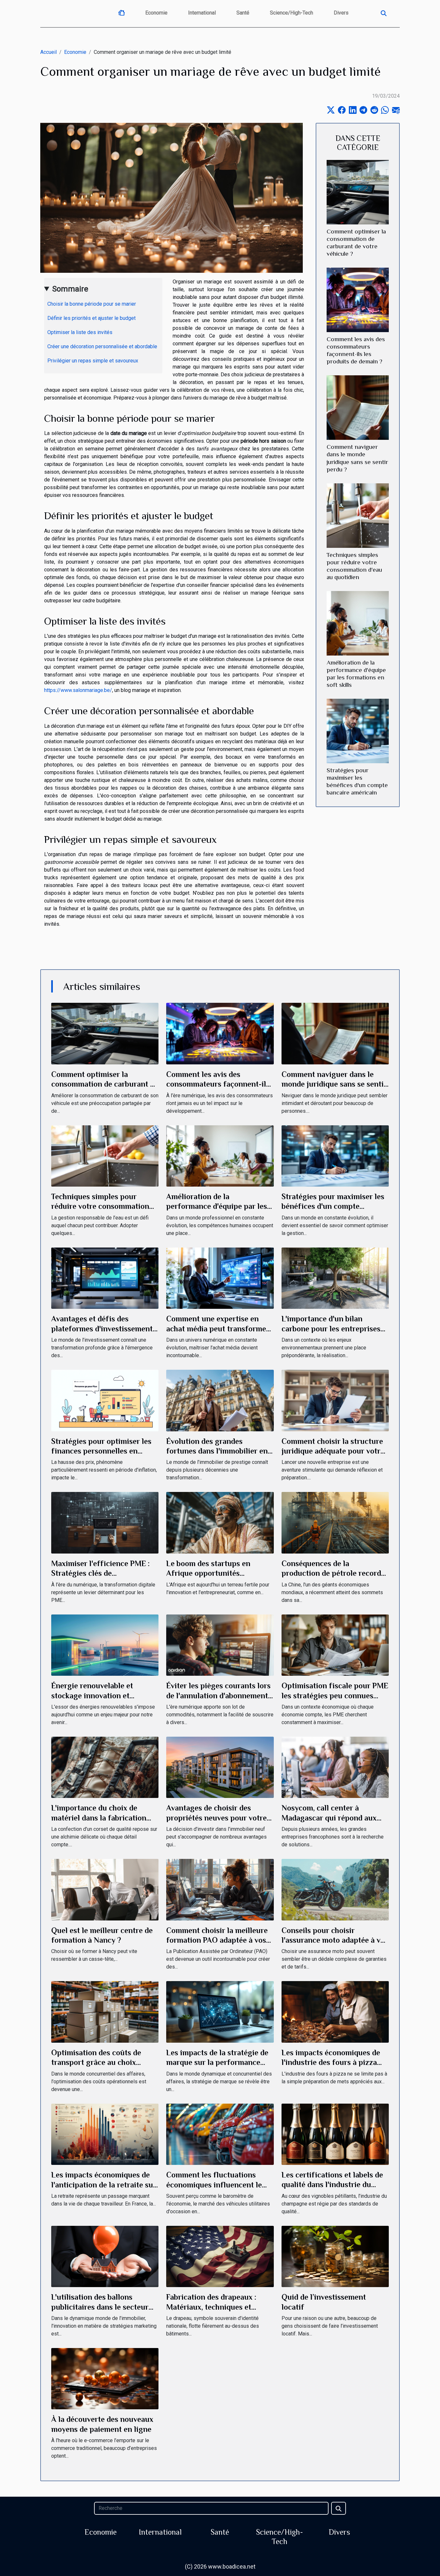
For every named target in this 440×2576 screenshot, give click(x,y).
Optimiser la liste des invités (80, 332)
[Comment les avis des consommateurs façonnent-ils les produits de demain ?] (358, 300)
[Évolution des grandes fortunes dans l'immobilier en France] (220, 1400)
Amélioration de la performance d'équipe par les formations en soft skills (217, 1206)
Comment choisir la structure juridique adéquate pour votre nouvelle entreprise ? (333, 1451)
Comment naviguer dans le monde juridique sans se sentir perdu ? (334, 1084)
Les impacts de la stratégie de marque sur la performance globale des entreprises (217, 2062)
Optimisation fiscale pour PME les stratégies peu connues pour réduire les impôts (335, 1695)
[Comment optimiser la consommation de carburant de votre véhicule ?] (358, 192)
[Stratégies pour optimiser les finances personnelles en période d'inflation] (105, 1400)
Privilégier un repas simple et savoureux (93, 361)
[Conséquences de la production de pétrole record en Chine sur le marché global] (335, 1522)
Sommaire (70, 289)
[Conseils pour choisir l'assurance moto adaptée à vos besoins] (335, 1889)
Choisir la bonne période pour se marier (92, 304)
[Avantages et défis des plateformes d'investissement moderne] (105, 1278)
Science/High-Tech (292, 13)
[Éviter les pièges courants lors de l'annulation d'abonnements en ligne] (220, 1645)
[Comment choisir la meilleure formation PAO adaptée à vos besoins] (220, 1889)
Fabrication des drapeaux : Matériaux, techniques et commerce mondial (211, 2307)
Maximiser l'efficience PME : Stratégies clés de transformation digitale (100, 1573)
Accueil (48, 52)
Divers (341, 13)
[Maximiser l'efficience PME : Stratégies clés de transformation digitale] (105, 1522)
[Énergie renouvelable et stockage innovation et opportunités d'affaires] (105, 1645)
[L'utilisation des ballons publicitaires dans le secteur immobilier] (105, 2256)
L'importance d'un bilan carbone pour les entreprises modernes (331, 1328)
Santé (243, 13)
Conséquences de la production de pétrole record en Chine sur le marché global (333, 1573)
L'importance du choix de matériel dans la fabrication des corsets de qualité (99, 1818)
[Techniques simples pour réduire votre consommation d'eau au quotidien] (358, 515)
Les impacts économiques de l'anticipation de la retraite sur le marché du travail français (104, 2185)
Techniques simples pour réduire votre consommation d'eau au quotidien (100, 1206)
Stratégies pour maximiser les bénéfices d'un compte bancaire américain (333, 1206)
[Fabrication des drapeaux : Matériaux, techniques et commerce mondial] (220, 2256)
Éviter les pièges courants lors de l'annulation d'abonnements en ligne (219, 1695)
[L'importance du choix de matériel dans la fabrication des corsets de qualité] (105, 1767)
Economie (156, 13)
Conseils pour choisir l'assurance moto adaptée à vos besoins (335, 1940)
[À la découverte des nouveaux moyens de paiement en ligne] (105, 2378)
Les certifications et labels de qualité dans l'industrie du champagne (332, 2185)
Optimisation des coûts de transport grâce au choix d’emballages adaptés (96, 2062)
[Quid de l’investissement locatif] (335, 2256)
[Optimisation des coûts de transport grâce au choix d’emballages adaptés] (105, 2012)
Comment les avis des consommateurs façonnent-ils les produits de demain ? (218, 1084)
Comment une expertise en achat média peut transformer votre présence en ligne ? (218, 1328)
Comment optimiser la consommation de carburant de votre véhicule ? (105, 1084)
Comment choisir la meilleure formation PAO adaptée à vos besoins (217, 1940)
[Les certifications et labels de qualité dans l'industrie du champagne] (335, 2134)
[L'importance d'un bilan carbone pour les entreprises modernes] (335, 1278)
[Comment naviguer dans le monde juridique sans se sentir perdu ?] (358, 407)
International (202, 13)
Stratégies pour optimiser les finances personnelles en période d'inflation (101, 1451)
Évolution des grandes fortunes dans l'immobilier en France (217, 1451)
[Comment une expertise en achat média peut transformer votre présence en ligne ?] (220, 1278)
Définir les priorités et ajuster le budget (91, 318)
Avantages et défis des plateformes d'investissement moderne (102, 1328)
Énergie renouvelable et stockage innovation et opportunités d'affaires (92, 1695)
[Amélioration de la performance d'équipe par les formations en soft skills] (358, 623)
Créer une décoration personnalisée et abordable (102, 346)
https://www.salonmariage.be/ (78, 690)
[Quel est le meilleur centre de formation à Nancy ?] (105, 1889)
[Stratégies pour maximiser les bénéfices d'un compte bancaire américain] (358, 730)
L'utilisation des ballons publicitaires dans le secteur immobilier (100, 2307)
